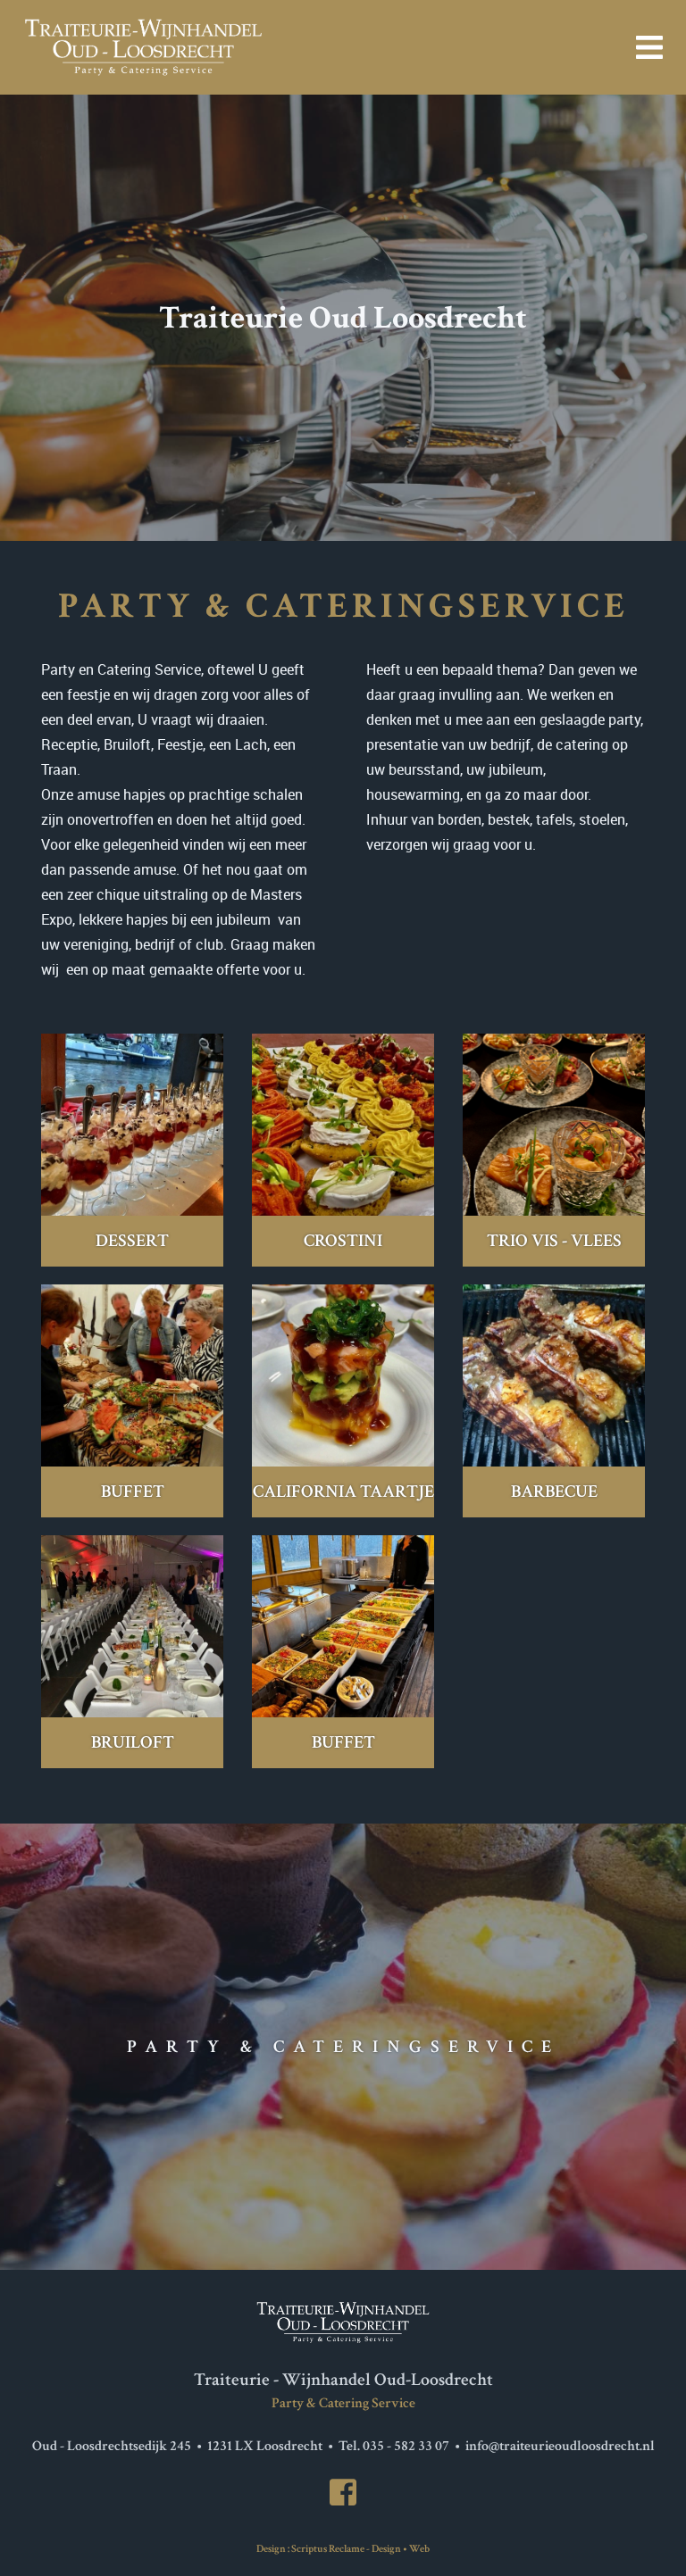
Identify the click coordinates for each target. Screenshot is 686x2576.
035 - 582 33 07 (406, 2446)
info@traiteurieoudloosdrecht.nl (560, 2446)
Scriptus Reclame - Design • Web (360, 2549)
